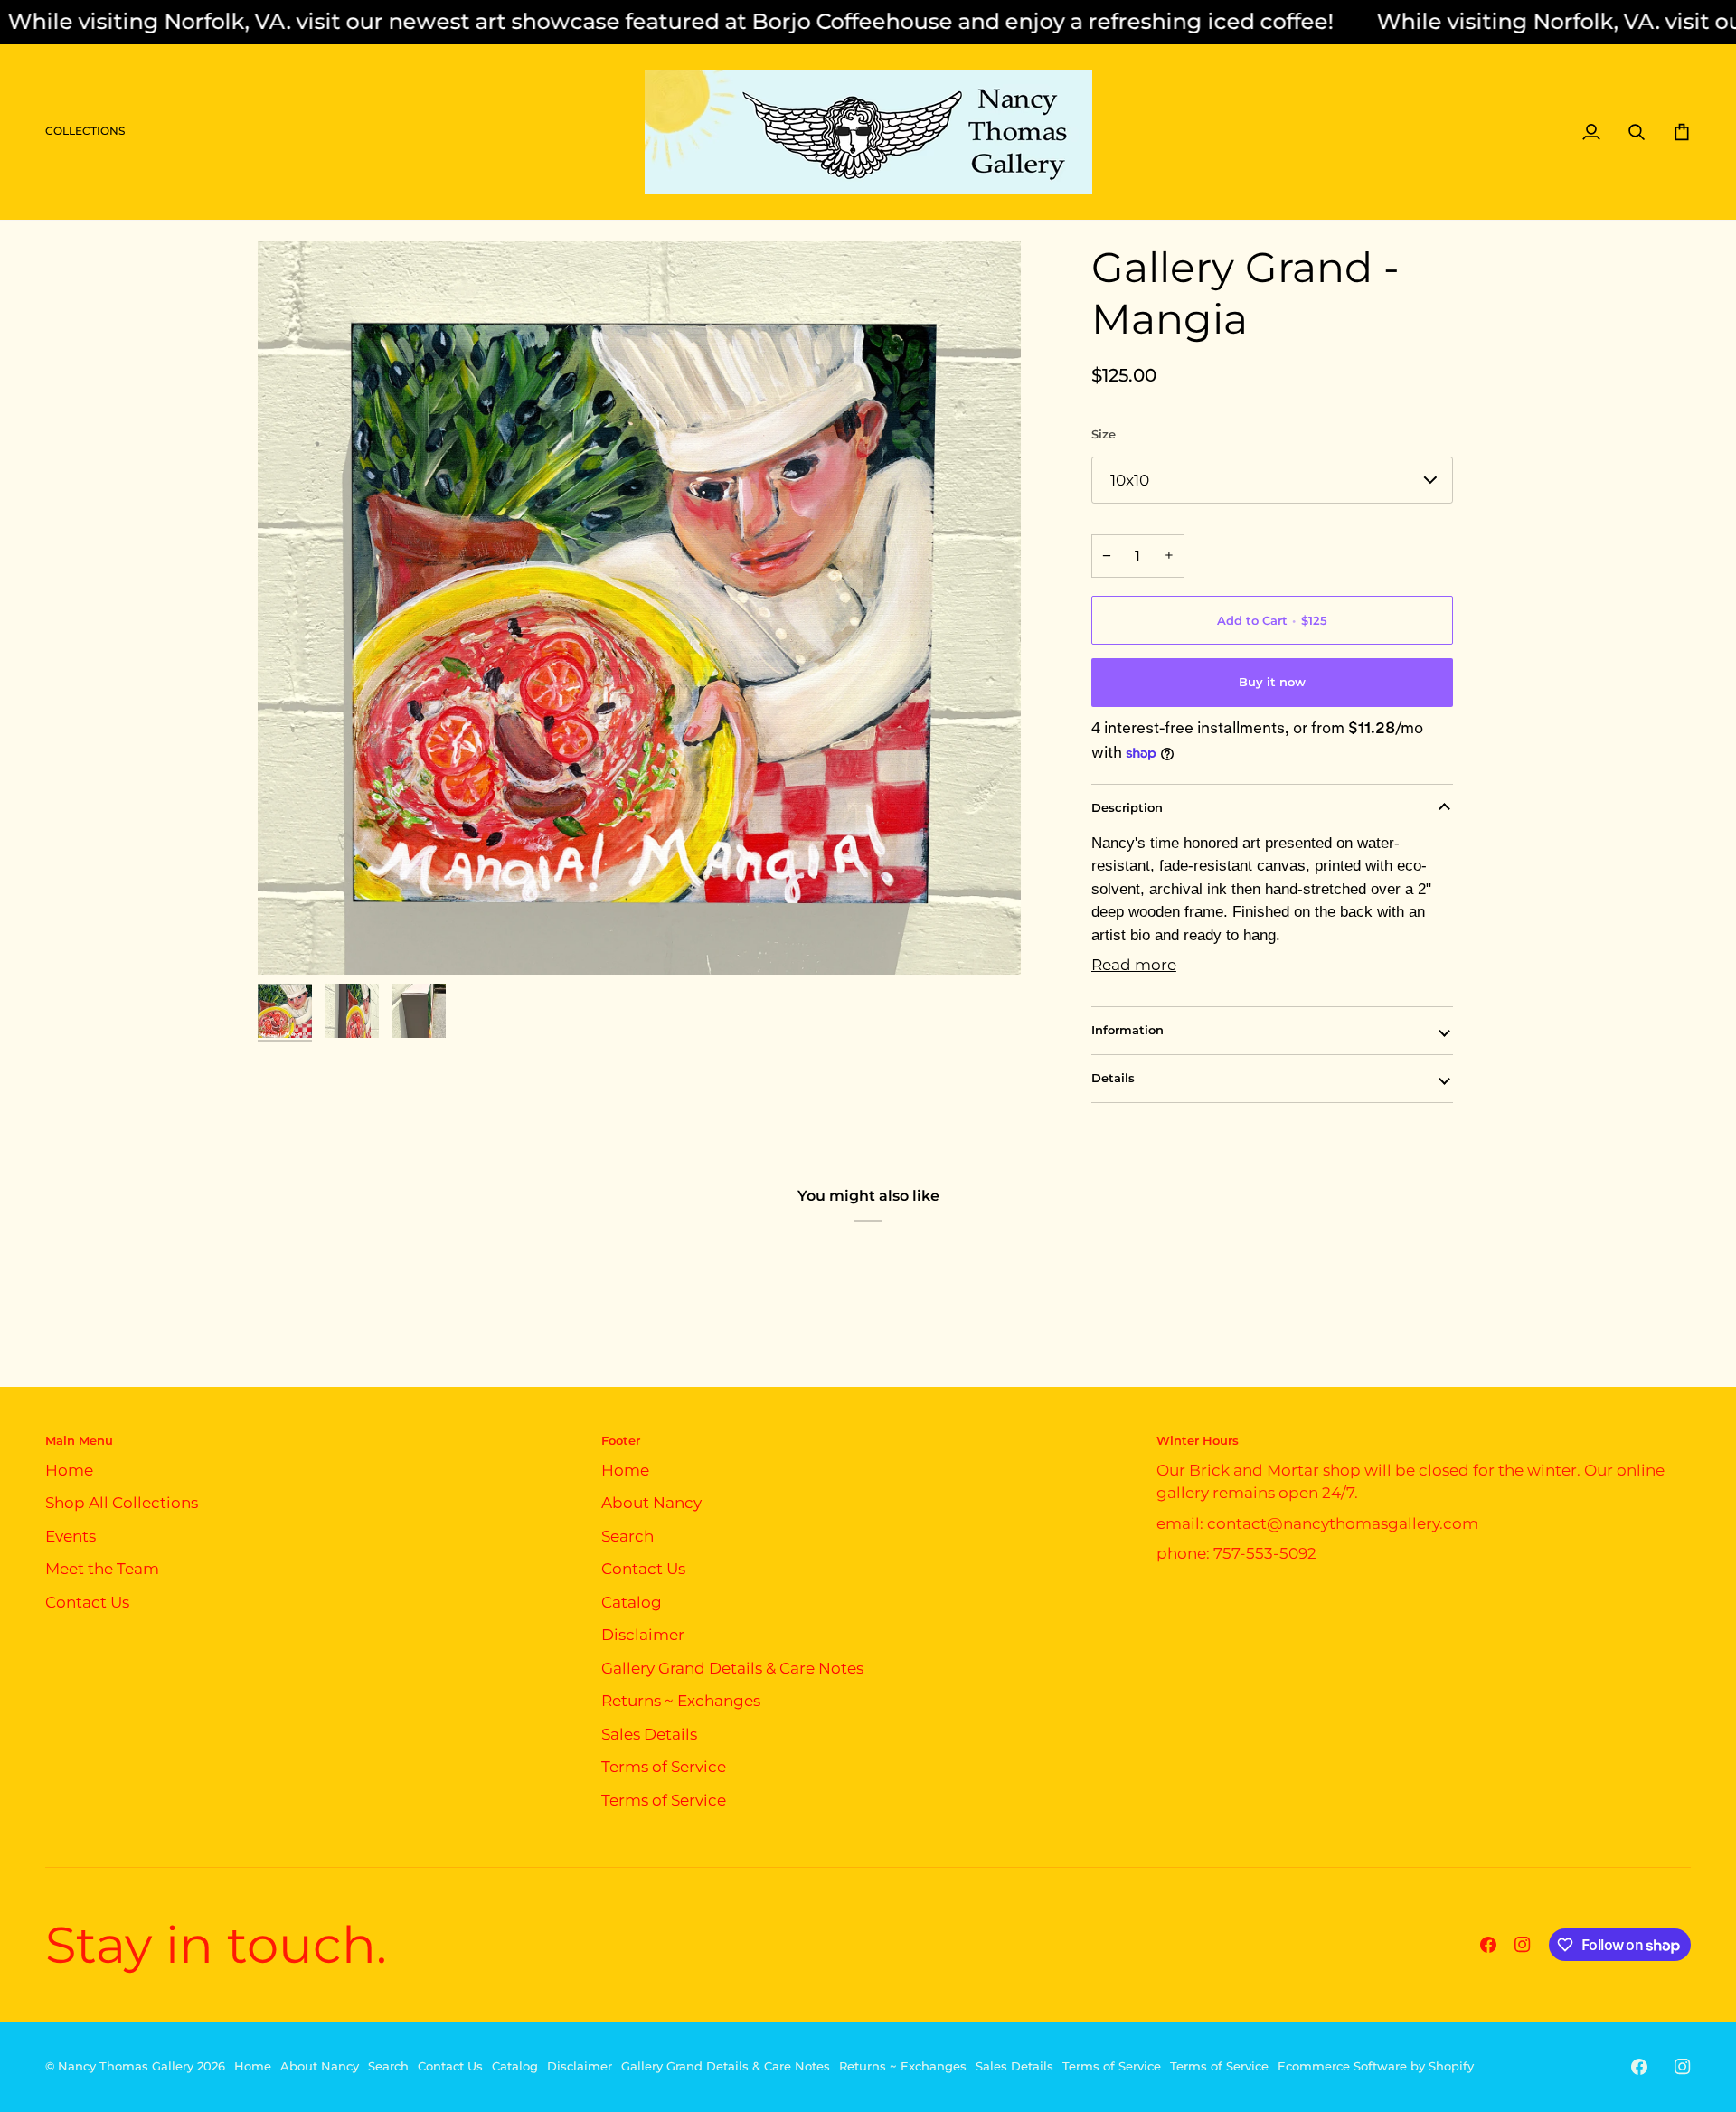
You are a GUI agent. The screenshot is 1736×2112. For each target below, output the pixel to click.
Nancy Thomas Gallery (126, 2066)
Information (1127, 1030)
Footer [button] (621, 1440)
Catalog (632, 1602)
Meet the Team (102, 1569)
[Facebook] (1488, 1945)
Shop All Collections (122, 1503)
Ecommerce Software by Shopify (1376, 2066)
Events (71, 1536)
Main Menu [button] (79, 1440)
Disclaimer (643, 1635)
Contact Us (87, 1602)
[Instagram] (1523, 1945)
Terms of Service (664, 1767)
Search (627, 1536)
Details (1113, 1078)
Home (69, 1470)
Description (1127, 807)
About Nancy (651, 1503)
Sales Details (649, 1734)
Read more (1134, 965)
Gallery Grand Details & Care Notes (732, 1668)
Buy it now (1272, 682)
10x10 (1130, 480)
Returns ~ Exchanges (681, 1701)
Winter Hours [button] (1198, 1440)
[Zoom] (639, 608)
